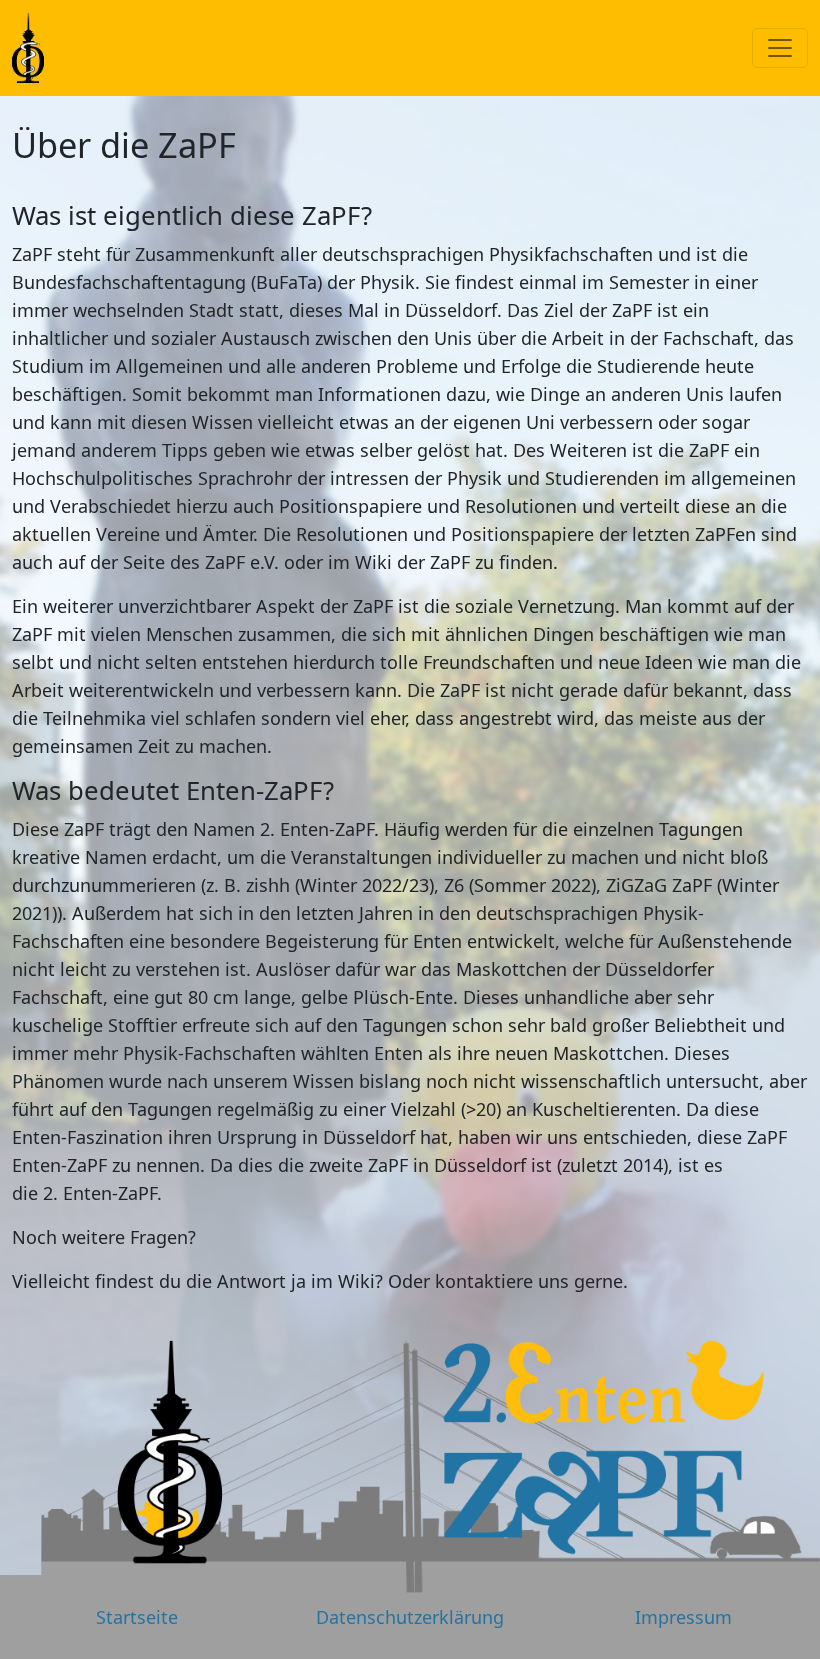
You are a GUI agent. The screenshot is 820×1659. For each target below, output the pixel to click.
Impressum (683, 1617)
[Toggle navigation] (780, 48)
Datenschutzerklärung (410, 1617)
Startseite (137, 1617)
